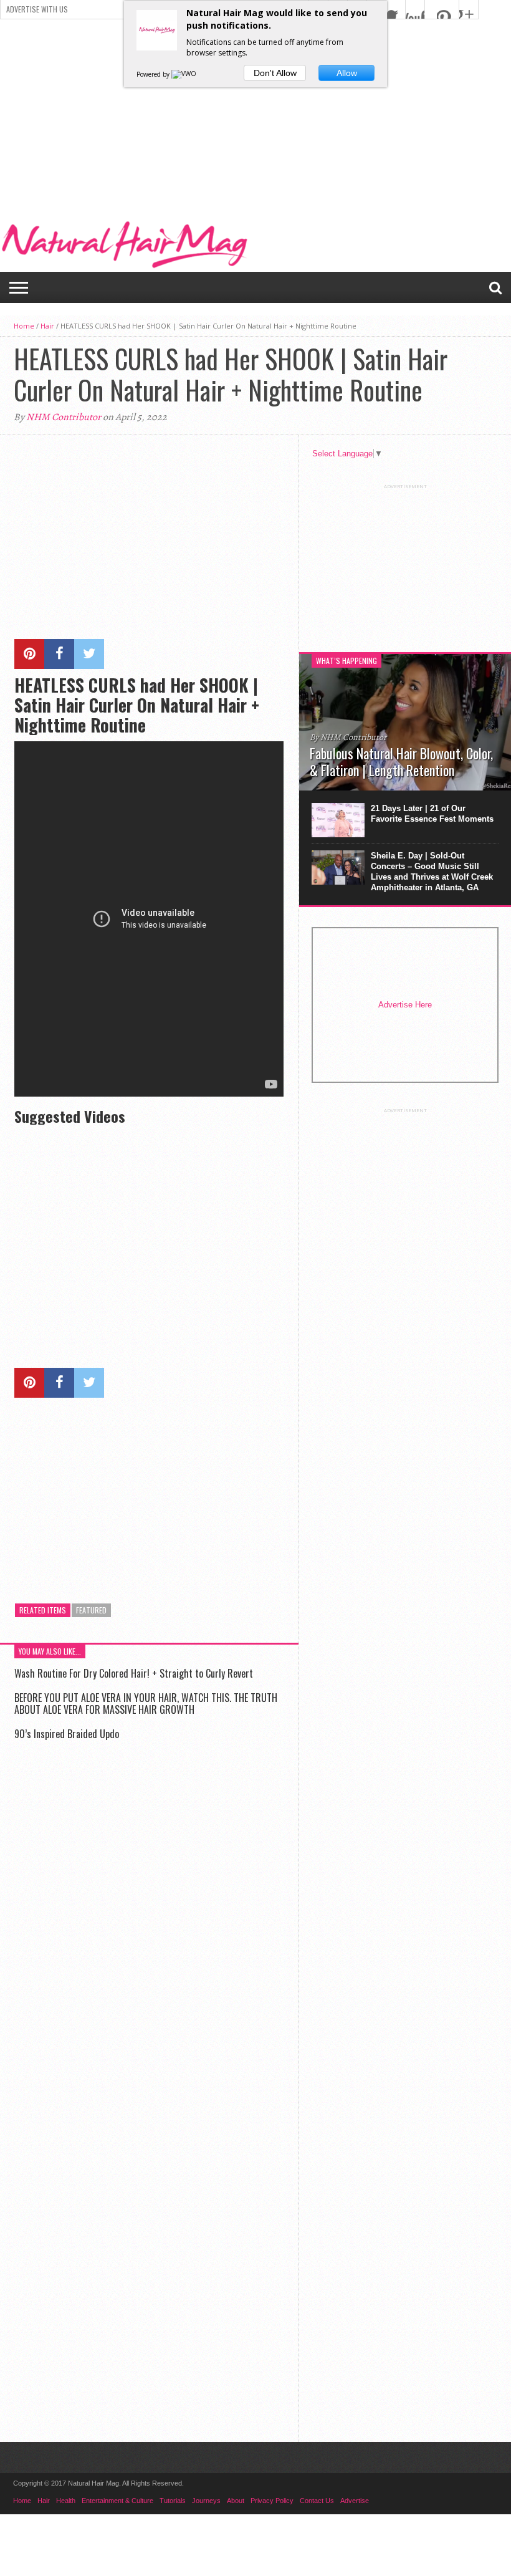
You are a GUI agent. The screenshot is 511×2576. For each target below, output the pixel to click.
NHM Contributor (64, 417)
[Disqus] (149, 1928)
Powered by (154, 74)
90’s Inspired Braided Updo (67, 1734)
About (236, 2501)
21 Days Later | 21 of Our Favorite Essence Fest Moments (432, 814)
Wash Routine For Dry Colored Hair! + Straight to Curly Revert (134, 1673)
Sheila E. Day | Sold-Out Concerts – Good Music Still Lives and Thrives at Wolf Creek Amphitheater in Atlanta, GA (432, 872)
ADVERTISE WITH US (37, 9)
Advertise (355, 2501)
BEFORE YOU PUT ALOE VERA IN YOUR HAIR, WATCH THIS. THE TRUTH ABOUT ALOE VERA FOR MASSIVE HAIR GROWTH (146, 1704)
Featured (91, 1610)
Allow (347, 73)
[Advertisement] (255, 113)
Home (24, 326)
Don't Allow (275, 73)
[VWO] (184, 74)
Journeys (206, 2501)
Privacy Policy (272, 2501)
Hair (47, 326)
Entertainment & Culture (117, 2501)
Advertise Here (405, 1005)
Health (66, 2501)
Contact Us (317, 2501)
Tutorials (173, 2501)
